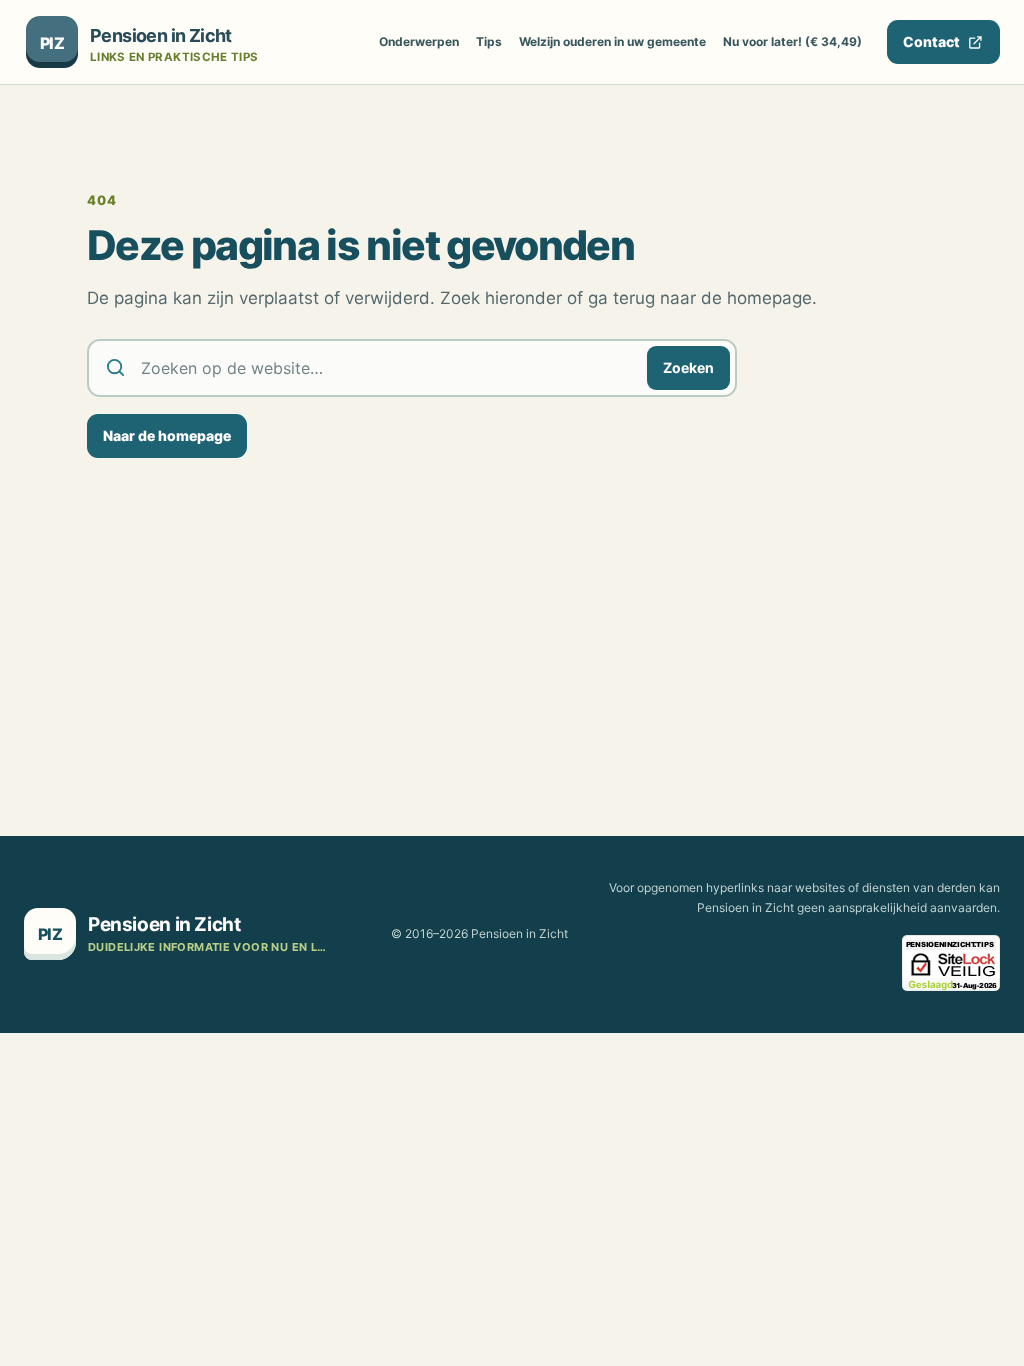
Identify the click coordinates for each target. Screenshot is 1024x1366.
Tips (489, 41)
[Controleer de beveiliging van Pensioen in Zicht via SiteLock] (951, 963)
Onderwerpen (419, 41)
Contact (931, 41)
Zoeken (688, 367)
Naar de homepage (167, 435)
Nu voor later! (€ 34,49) (792, 41)
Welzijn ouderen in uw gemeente (612, 41)
